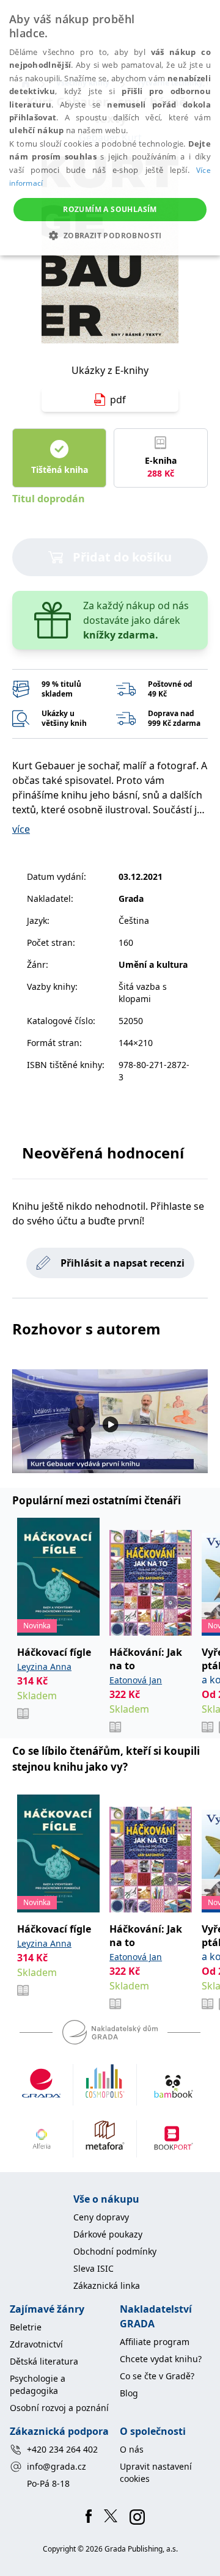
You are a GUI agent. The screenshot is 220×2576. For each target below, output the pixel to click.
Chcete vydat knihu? (161, 2359)
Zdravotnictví (36, 2344)
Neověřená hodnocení (103, 1153)
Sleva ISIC (94, 2268)
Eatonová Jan (136, 1680)
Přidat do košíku (122, 557)
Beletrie (26, 2327)
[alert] (110, 128)
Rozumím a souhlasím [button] (110, 209)
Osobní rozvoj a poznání (59, 2408)
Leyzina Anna (44, 1667)
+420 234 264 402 (62, 2449)
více (21, 829)
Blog (129, 2393)
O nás (132, 2449)
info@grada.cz (57, 2466)
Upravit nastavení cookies (156, 2472)
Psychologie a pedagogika (38, 2384)
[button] (110, 235)
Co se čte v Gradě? (157, 2376)
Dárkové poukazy (108, 2234)
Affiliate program (155, 2342)
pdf (118, 400)
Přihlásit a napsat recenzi (123, 1263)
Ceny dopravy (101, 2217)
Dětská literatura (44, 2361)
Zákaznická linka (107, 2285)
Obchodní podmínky (115, 2251)
